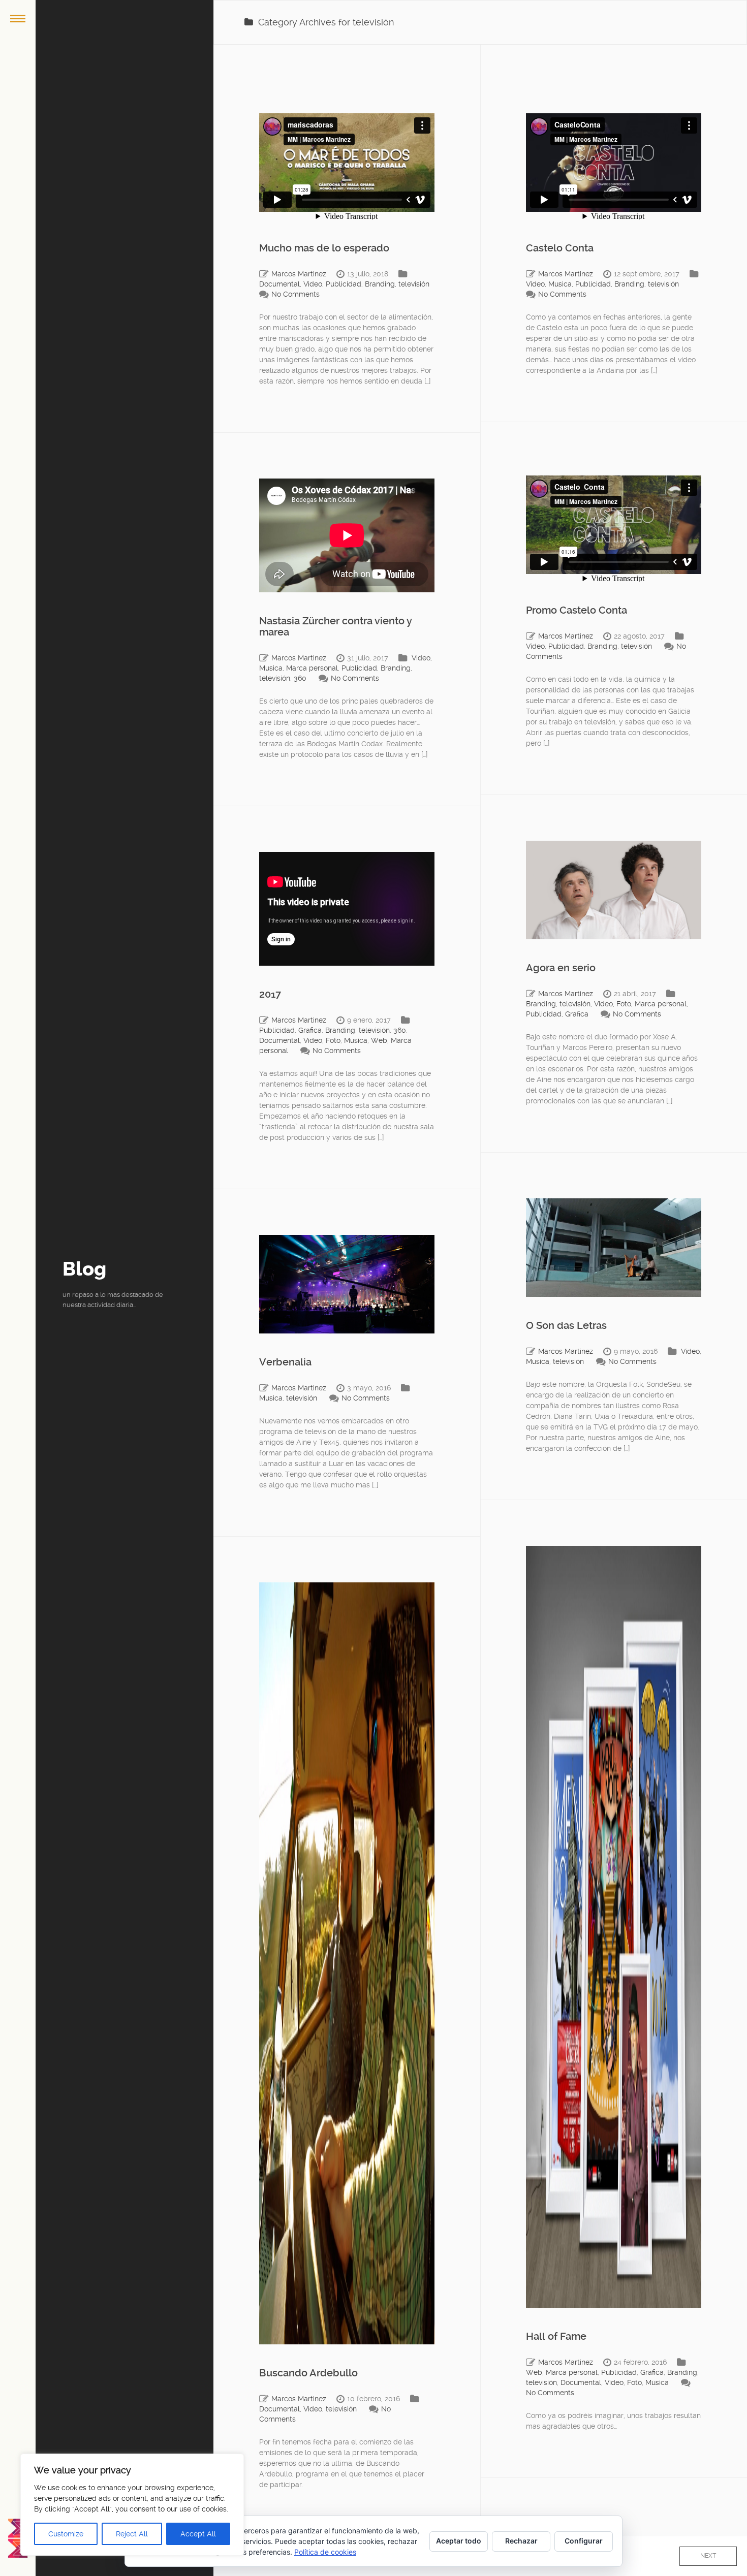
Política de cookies (325, 2552)
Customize (66, 2534)
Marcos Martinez (299, 274)
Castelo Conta (560, 248)
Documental (279, 284)
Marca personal (312, 668)
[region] (132, 2505)
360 (300, 678)
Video (313, 284)
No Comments (295, 294)
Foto (624, 1004)
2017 (270, 994)
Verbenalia (285, 1362)
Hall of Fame (556, 2336)
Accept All (198, 2534)
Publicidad (344, 284)
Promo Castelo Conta (577, 610)
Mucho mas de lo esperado (324, 248)
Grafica (577, 1014)
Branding (380, 284)
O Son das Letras (566, 1325)
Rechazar (521, 2541)
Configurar (584, 2541)
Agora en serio (561, 968)
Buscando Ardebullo (308, 2373)
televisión (414, 284)
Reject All (132, 2534)
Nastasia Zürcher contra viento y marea (336, 626)
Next (708, 2556)
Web (379, 1040)
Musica (560, 284)
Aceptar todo (459, 2541)
